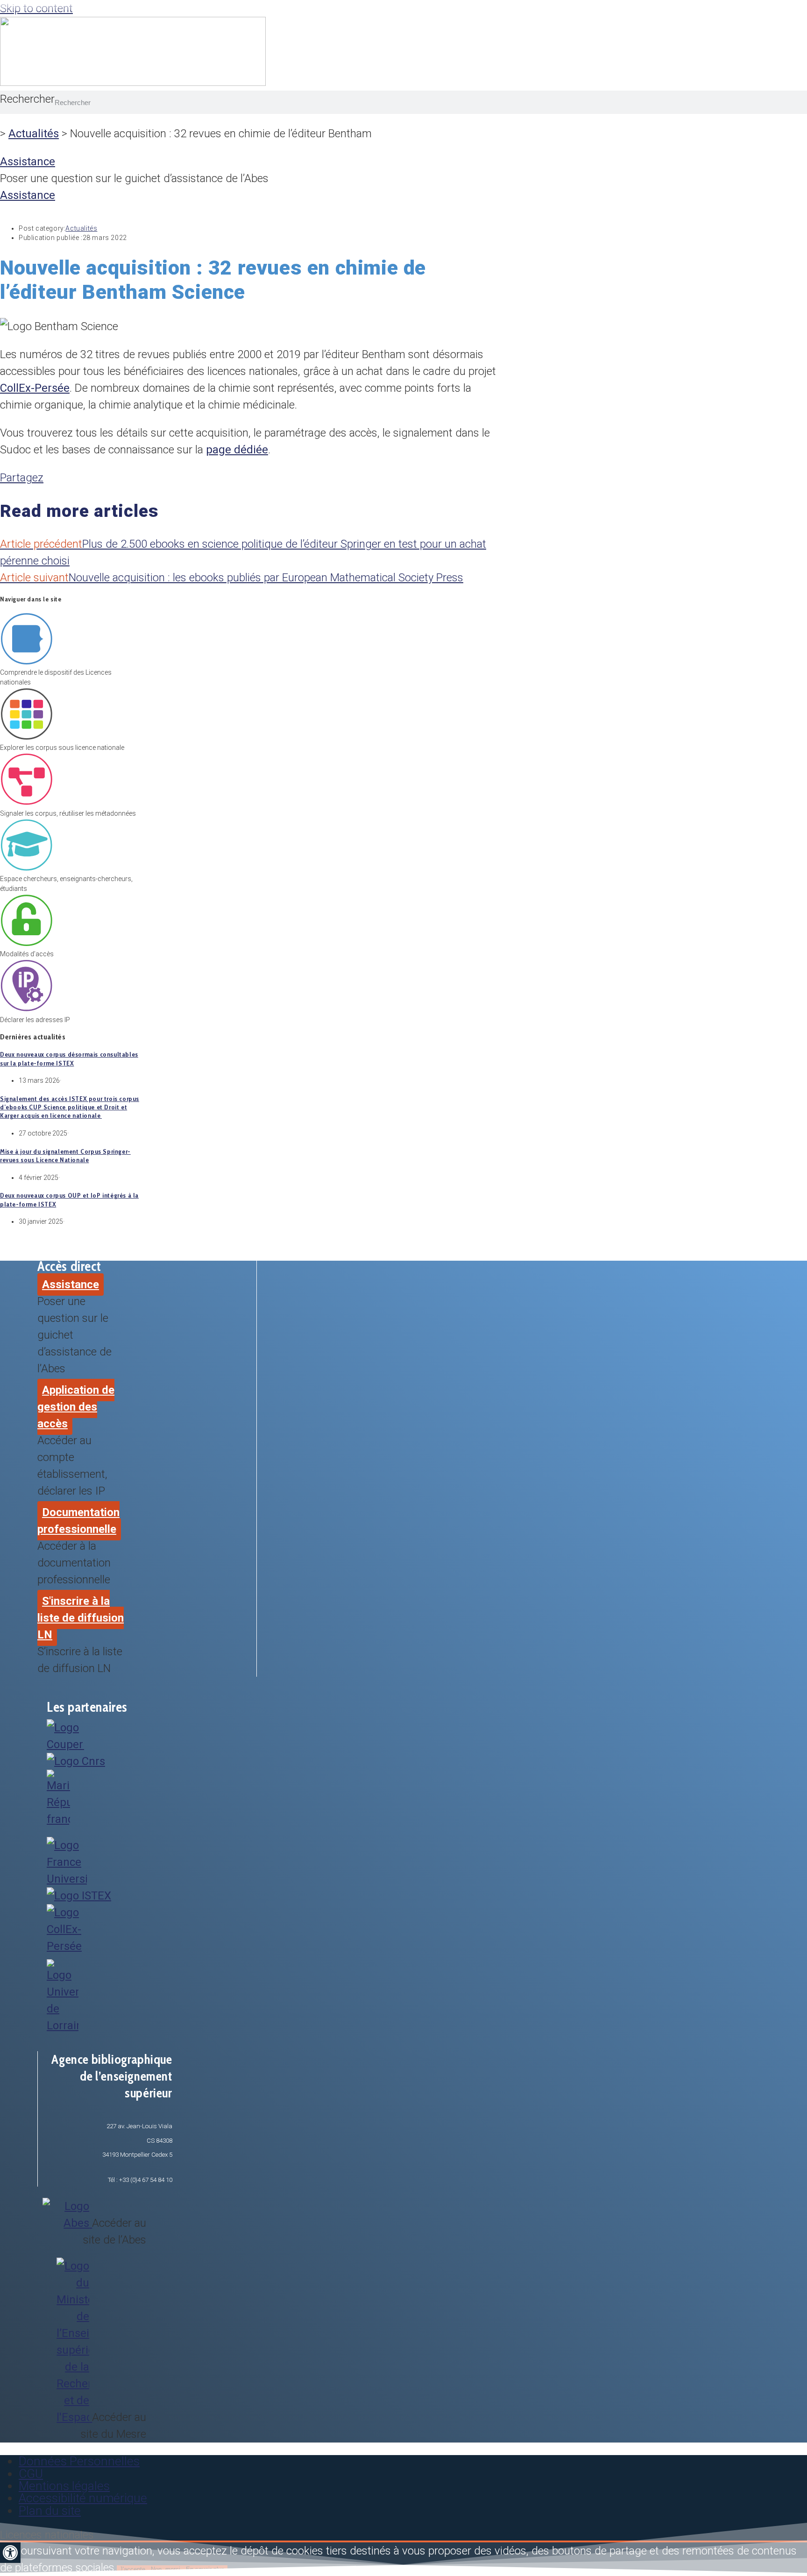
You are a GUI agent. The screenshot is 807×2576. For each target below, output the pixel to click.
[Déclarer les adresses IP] (26, 1010)
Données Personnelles (79, 2461)
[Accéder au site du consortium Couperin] (65, 1744)
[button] (10, 2553)
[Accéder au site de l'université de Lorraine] (63, 2026)
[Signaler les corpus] (26, 804)
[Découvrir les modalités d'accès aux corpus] (26, 944)
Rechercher (27, 99)
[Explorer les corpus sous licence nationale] (26, 738)
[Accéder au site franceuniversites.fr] (67, 1879)
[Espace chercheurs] (26, 869)
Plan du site (50, 2511)
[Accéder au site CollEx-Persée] (68, 1946)
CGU (31, 2474)
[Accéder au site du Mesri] (58, 1819)
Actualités (34, 134)
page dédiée (237, 450)
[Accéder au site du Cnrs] (76, 1761)
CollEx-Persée (35, 388)
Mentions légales (64, 2486)
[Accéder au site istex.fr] (79, 1896)
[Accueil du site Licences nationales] (133, 82)
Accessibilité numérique (83, 2498)
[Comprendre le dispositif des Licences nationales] (26, 663)
